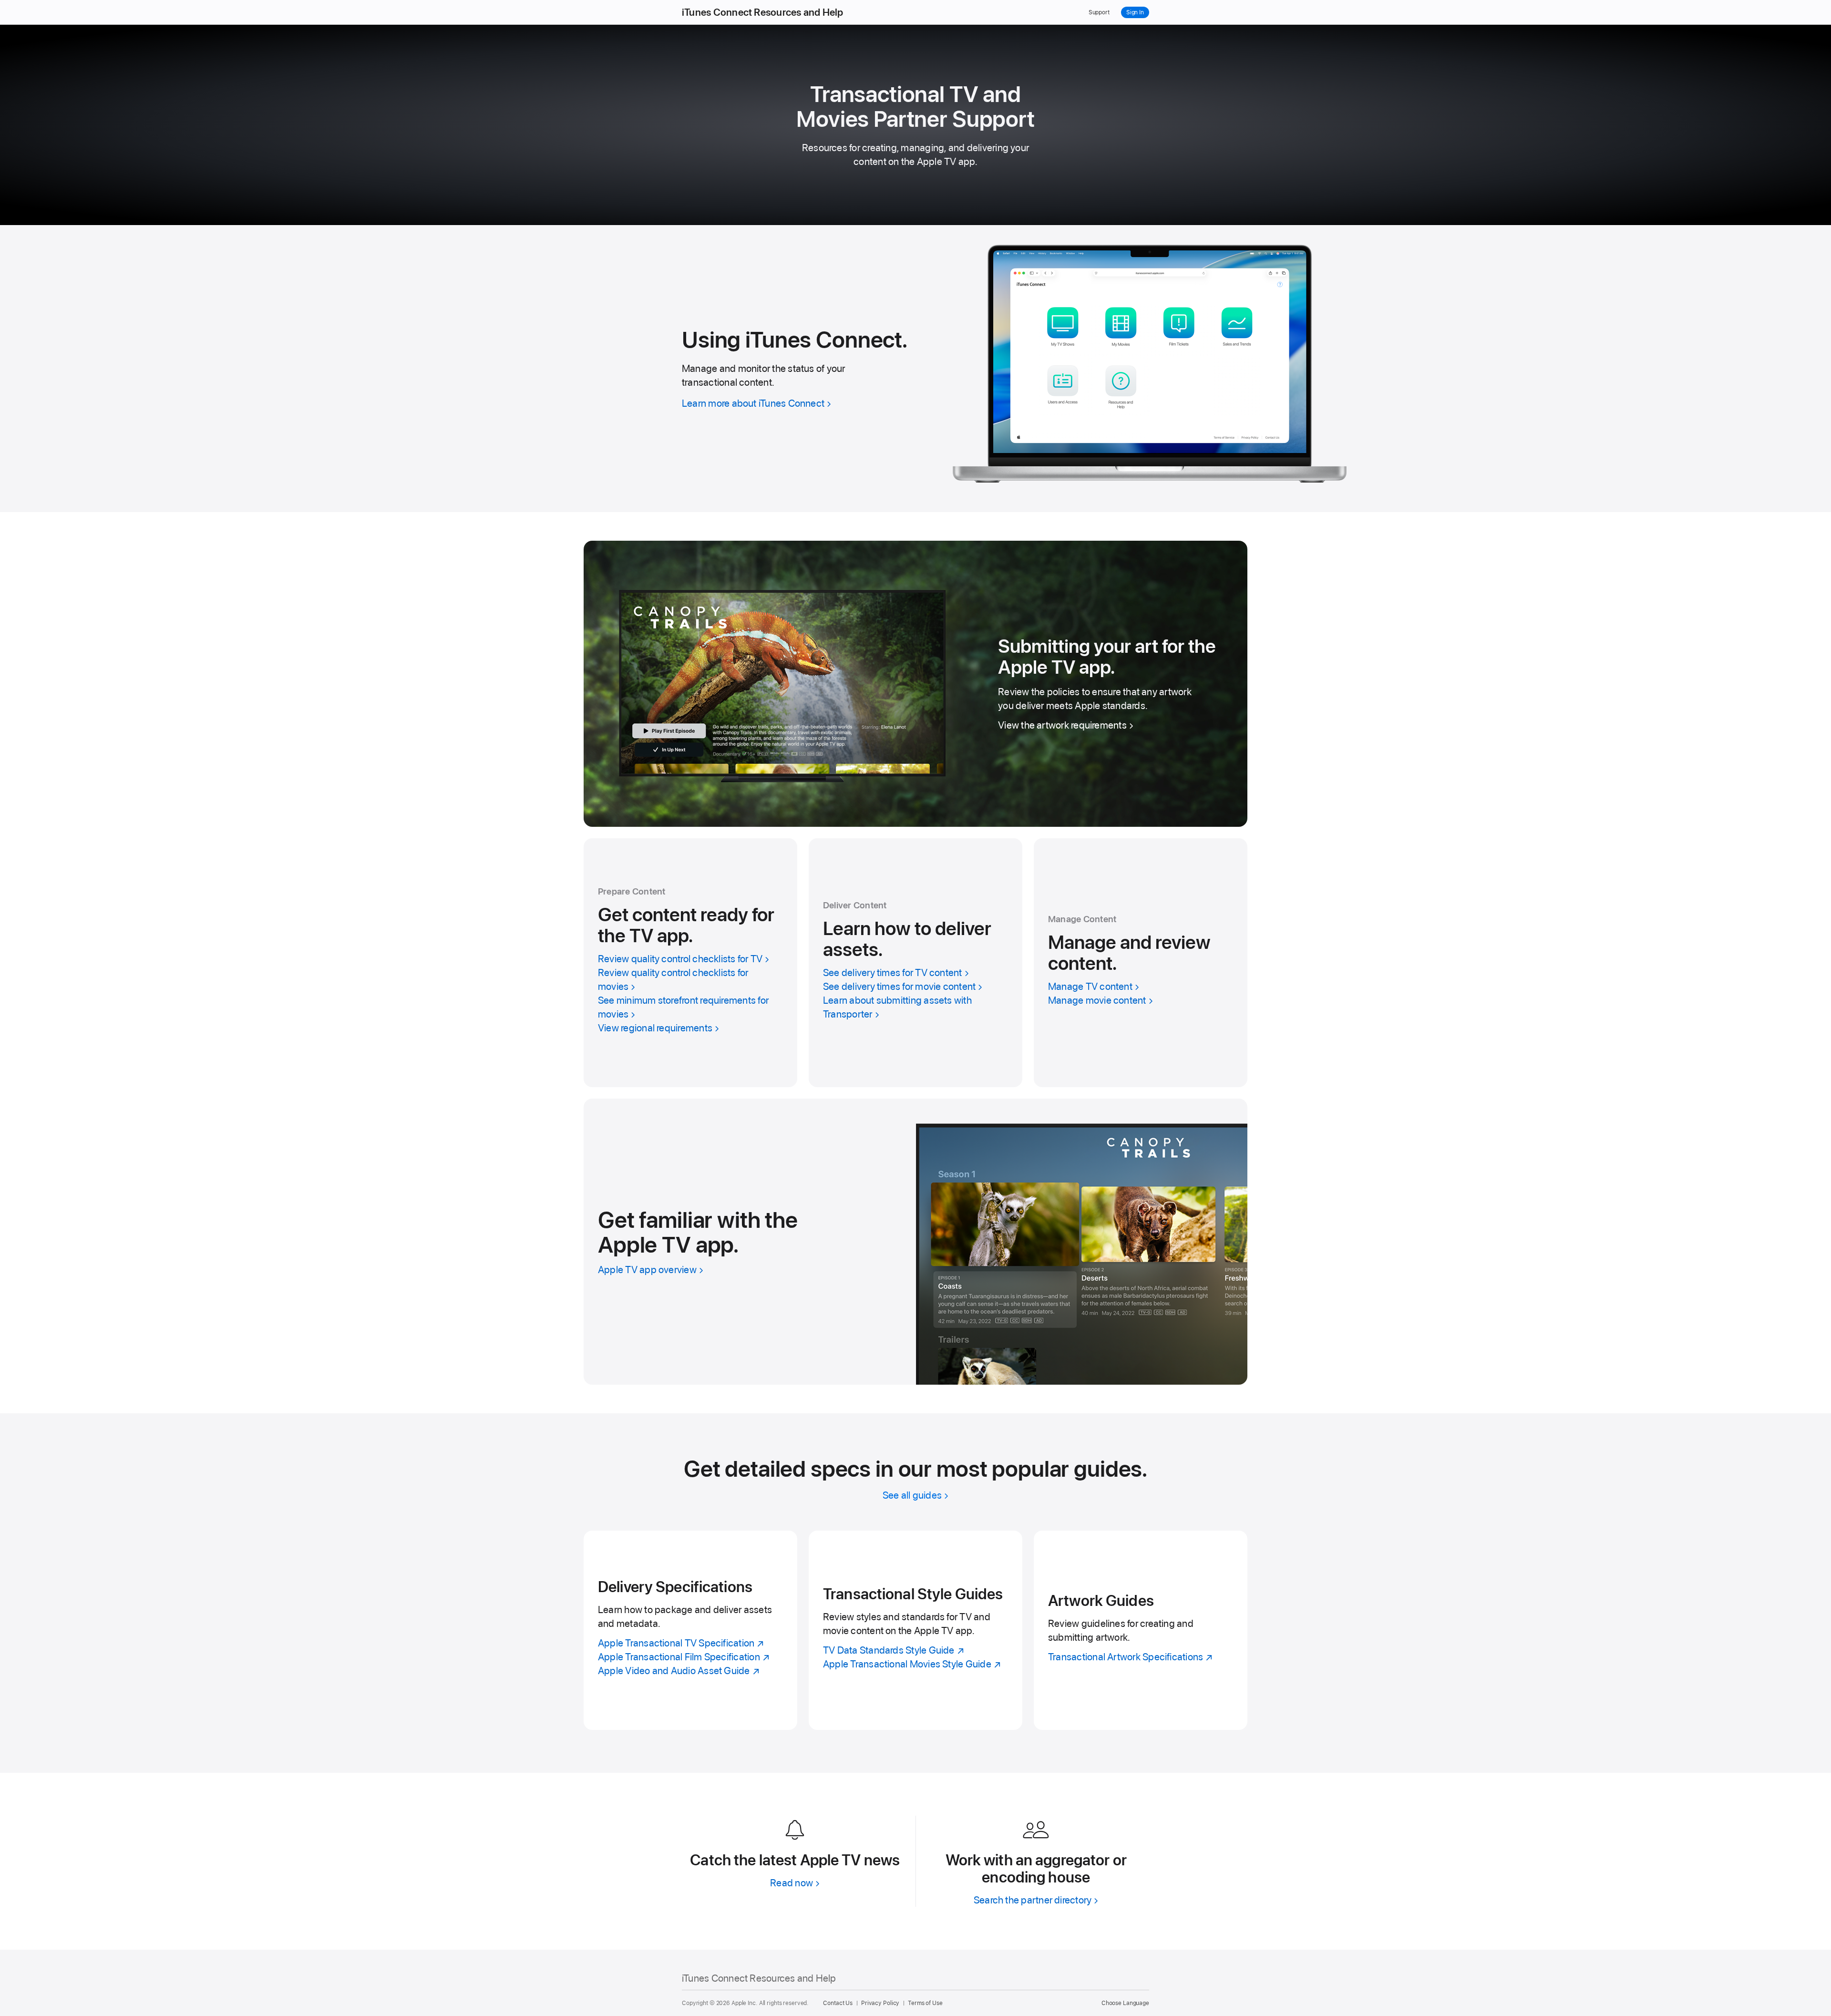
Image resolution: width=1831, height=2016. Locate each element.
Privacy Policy (880, 2003)
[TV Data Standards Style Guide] (915, 1630)
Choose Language (1125, 2003)
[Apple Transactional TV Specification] (690, 1630)
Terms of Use (925, 2003)
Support (1099, 12)
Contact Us (838, 2003)
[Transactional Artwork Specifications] (1141, 1630)
